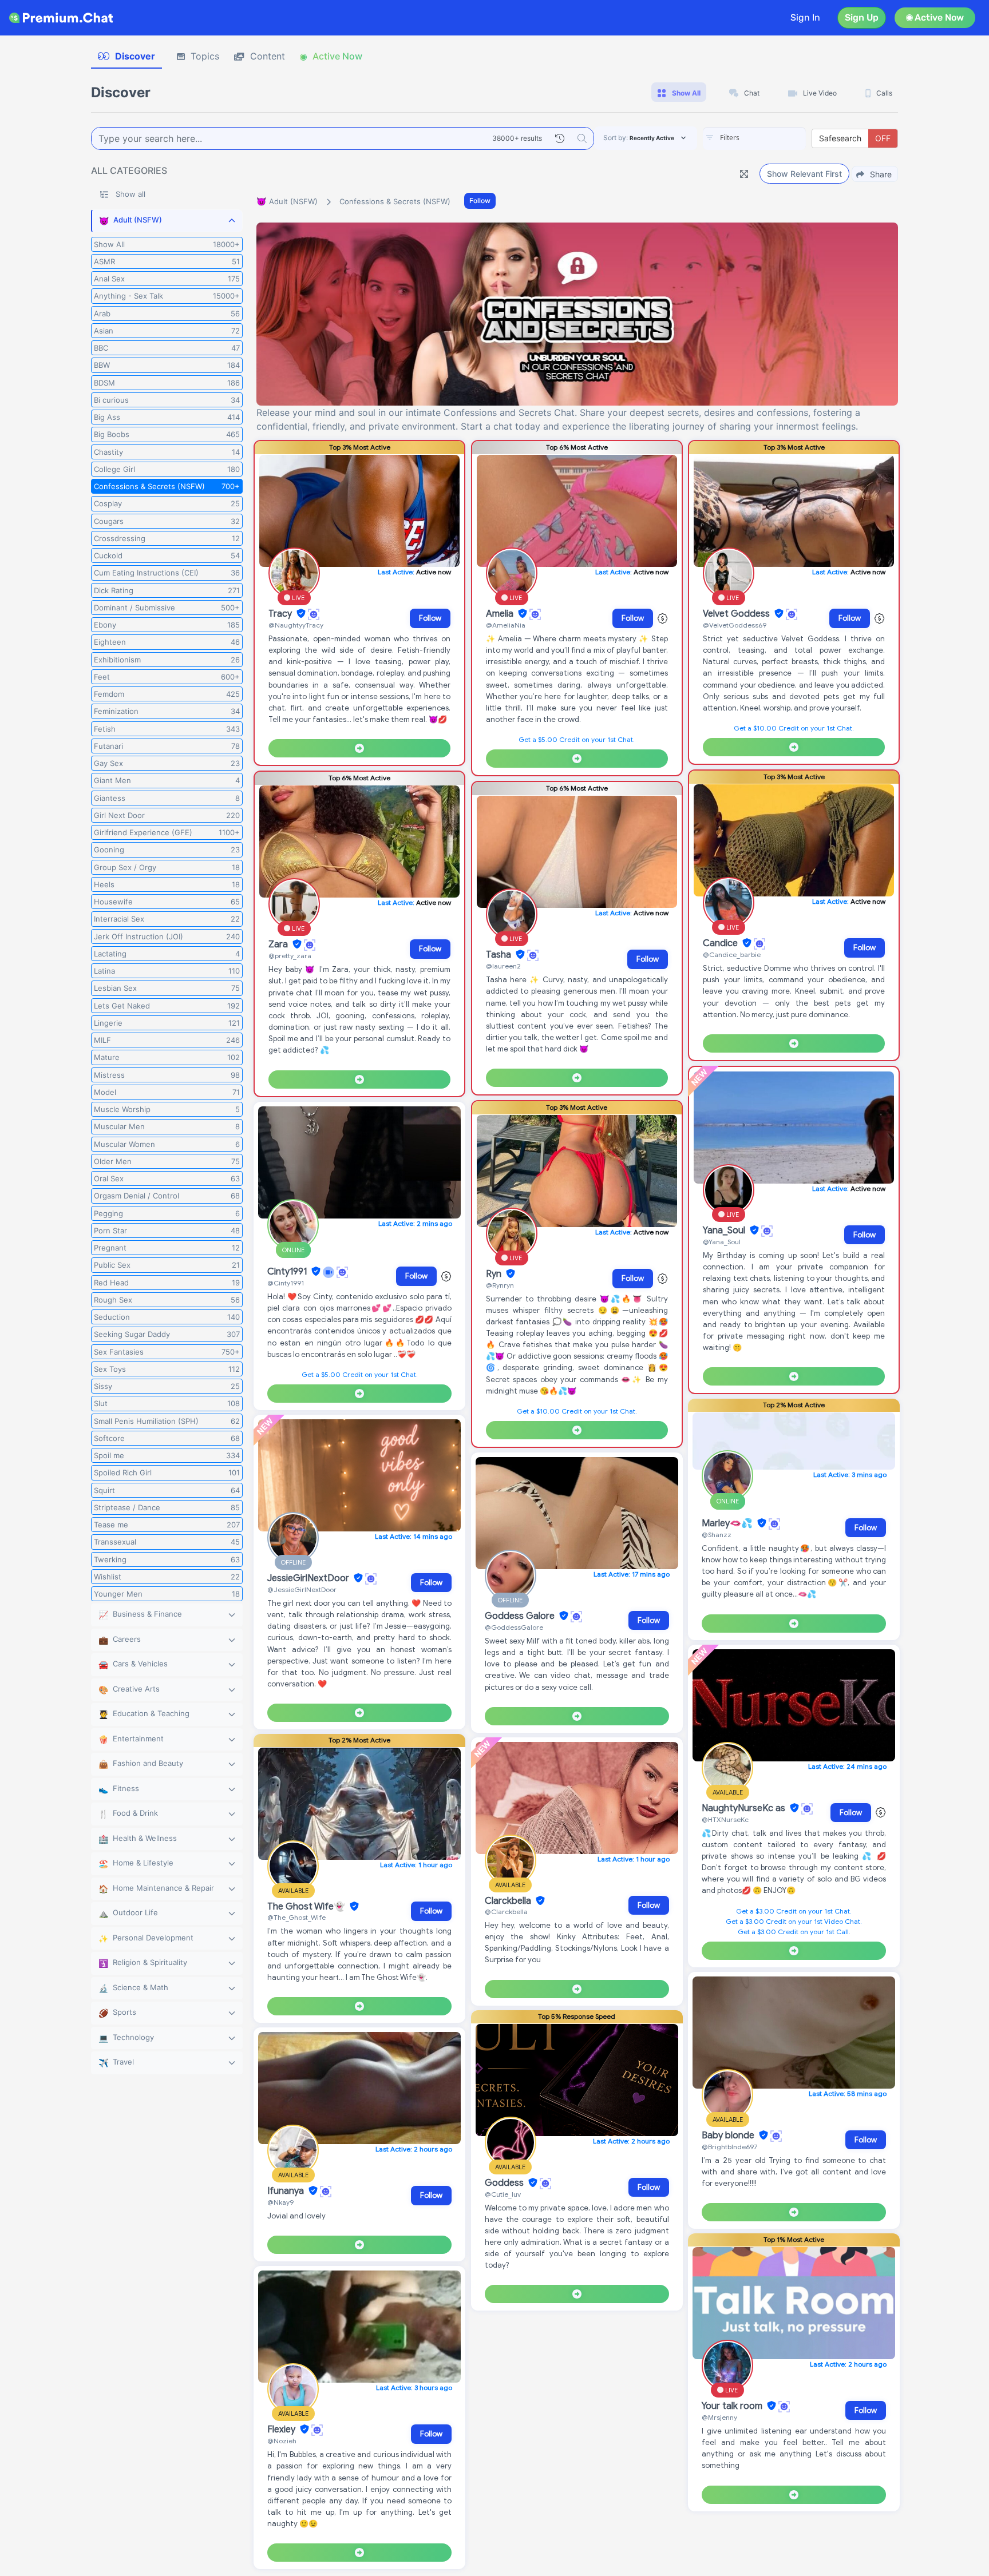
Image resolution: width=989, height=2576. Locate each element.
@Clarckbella (506, 1912)
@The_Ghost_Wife (296, 1917)
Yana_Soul (725, 1231)
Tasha (500, 955)
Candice (721, 943)
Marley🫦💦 (728, 1523)
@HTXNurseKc (725, 1819)
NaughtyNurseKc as (745, 1808)
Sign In (805, 17)
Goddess (505, 2183)
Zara (279, 944)
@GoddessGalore (514, 1627)
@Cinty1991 (286, 1283)
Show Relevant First (804, 174)
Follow (480, 201)
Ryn (495, 1274)
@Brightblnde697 (729, 2147)
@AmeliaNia (506, 625)
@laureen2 (503, 966)
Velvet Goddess (737, 614)
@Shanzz (717, 1535)
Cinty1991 (288, 1272)
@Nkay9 (280, 2202)
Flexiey (282, 2430)
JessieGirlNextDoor (309, 1578)
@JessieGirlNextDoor (302, 1589)
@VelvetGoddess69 (735, 625)
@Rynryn (500, 1285)
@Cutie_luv (503, 2194)
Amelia (501, 614)
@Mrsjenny (719, 2417)
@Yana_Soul (722, 1242)
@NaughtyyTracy (296, 625)
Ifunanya (287, 2191)
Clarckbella (509, 1901)
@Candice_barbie (732, 954)
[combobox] (754, 138)
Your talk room (733, 2406)
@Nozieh (282, 2441)
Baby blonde (729, 2136)
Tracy (281, 614)
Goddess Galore (521, 1616)
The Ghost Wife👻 (307, 1907)
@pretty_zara (290, 956)
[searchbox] (772, 138)
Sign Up (862, 17)
